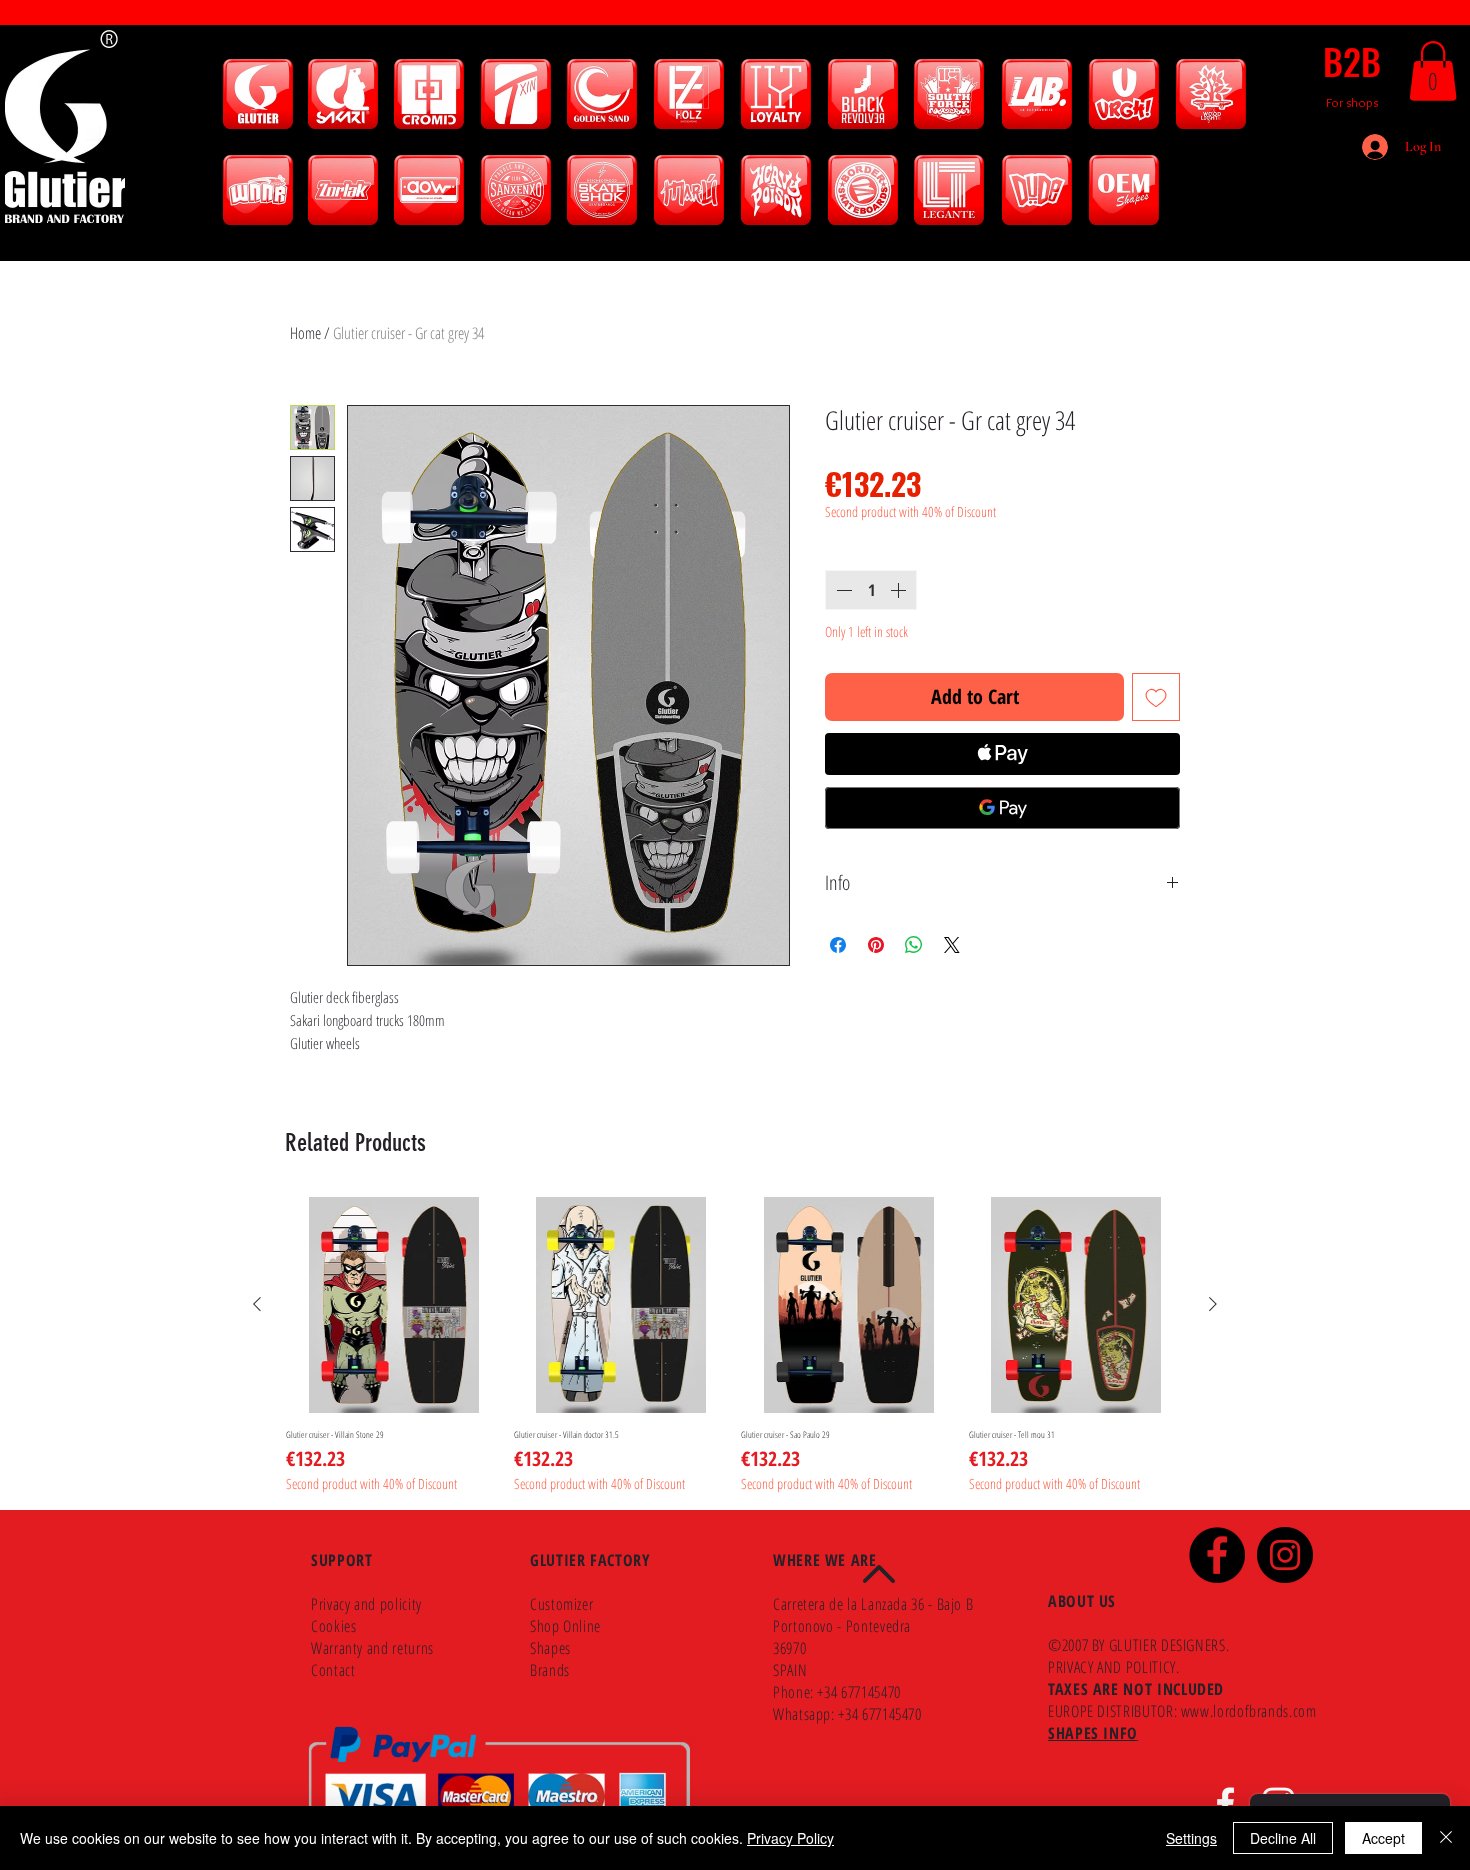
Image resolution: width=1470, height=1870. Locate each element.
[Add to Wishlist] (1156, 697)
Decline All (1283, 1838)
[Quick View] (394, 1305)
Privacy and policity (366, 1604)
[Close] (1446, 1838)
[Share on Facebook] (838, 945)
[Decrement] (842, 590)
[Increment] (900, 590)
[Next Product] (1213, 1304)
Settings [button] (1191, 1838)
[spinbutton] (871, 590)
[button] (1433, 71)
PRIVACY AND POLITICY (1112, 1667)
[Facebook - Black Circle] (1217, 1555)
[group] (735, 1345)
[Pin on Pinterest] (876, 945)
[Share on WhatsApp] (914, 945)
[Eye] (257, 94)
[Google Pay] (1002, 808)
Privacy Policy (790, 1838)
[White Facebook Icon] (1225, 1803)
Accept (1383, 1838)
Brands (550, 1670)
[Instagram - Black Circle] (1285, 1555)
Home (305, 333)
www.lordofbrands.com (1249, 1711)
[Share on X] (952, 945)
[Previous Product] (257, 1304)
